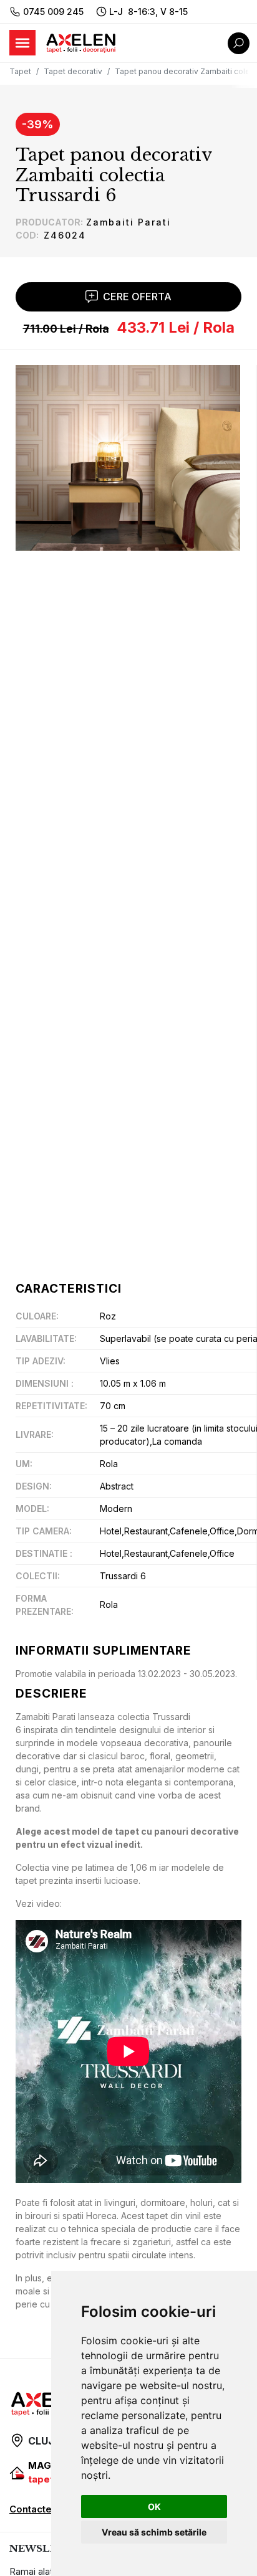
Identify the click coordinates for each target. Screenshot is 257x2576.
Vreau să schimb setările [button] (154, 2532)
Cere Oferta (137, 297)
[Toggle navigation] (22, 43)
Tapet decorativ (73, 71)
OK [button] (154, 2507)
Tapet (20, 71)
